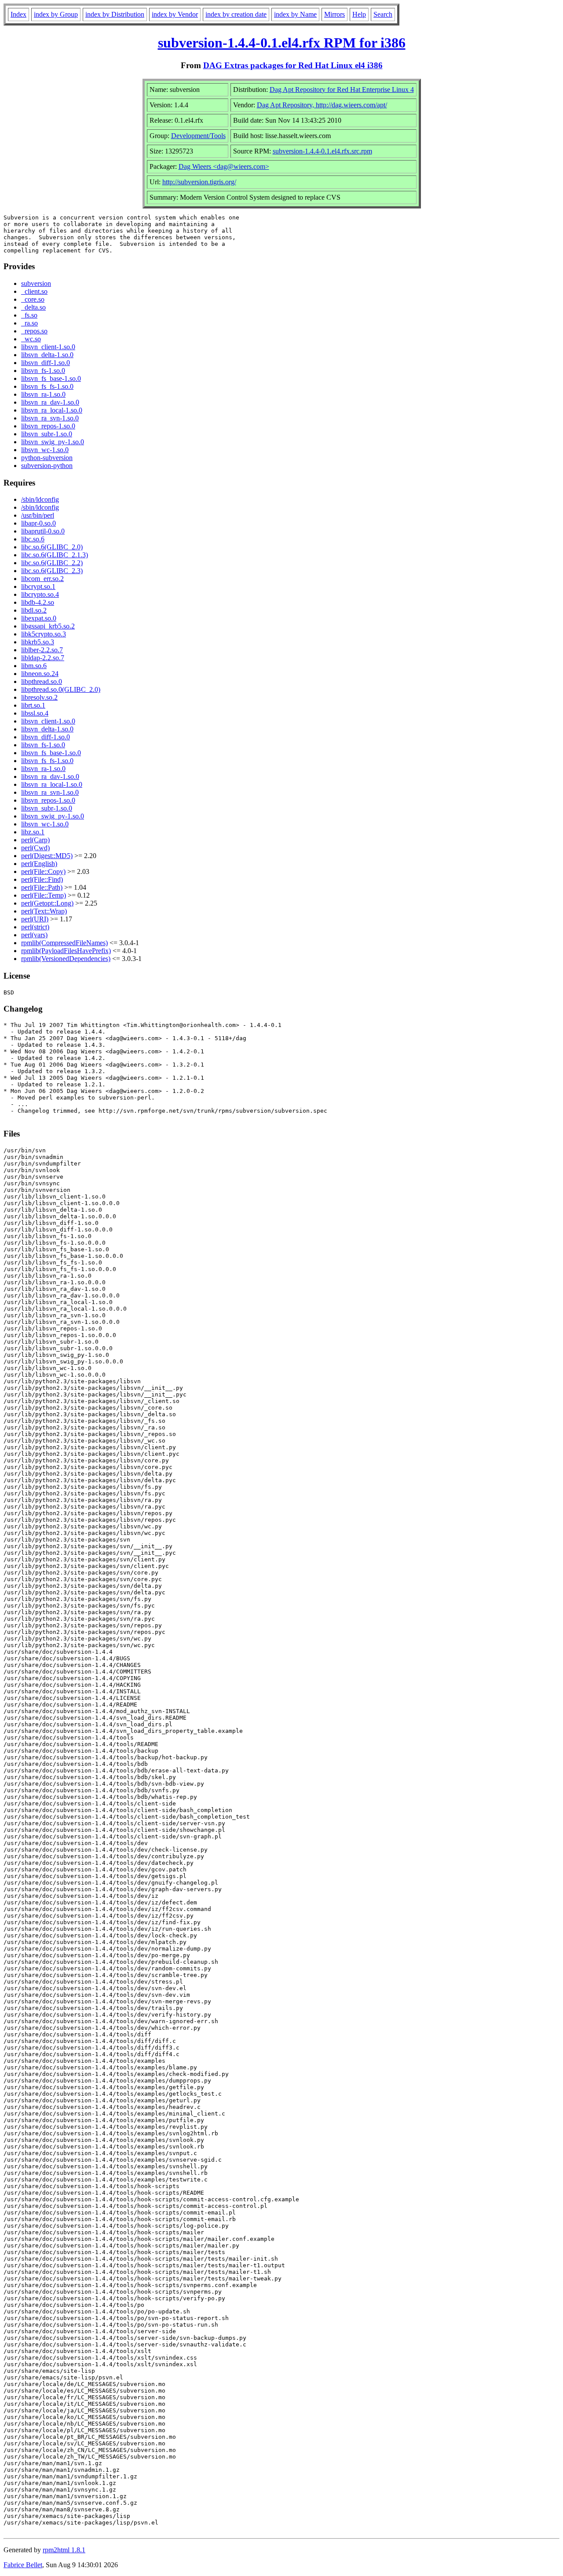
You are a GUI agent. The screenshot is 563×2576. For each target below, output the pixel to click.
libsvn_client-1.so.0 (48, 347)
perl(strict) (35, 927)
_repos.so (34, 331)
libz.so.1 (33, 832)
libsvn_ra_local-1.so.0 (52, 410)
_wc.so (31, 339)
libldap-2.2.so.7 (43, 658)
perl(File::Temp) (44, 895)
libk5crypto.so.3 (44, 634)
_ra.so (29, 323)
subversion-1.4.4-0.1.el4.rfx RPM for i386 (282, 43)
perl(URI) (35, 919)
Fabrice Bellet (23, 2565)
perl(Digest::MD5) (47, 856)
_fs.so (29, 315)
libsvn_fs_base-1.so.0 (51, 378)
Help (359, 14)
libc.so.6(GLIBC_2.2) (52, 563)
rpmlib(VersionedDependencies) (66, 959)
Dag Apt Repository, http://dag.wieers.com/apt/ (322, 105)
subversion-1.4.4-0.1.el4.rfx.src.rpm (322, 151)
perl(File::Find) (42, 879)
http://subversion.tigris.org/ (199, 182)
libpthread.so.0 (42, 681)
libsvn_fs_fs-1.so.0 (47, 386)
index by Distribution (115, 14)
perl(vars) (34, 935)
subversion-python (47, 466)
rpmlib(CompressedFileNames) (64, 943)
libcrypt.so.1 (38, 586)
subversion (36, 283)
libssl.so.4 (35, 713)
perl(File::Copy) (43, 871)
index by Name (295, 14)
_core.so (33, 299)
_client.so (34, 291)
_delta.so (33, 307)
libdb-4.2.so (38, 602)
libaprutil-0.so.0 (43, 531)
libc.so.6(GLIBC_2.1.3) (55, 555)
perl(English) (39, 864)
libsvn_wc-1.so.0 (45, 450)
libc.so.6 (33, 539)
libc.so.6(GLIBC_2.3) (52, 571)
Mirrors (335, 14)
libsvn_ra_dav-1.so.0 (50, 402)
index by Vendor (175, 14)
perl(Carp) (35, 840)
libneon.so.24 (40, 674)
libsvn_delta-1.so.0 (47, 355)
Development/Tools (198, 136)
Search (383, 14)
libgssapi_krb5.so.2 (48, 626)
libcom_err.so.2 (42, 579)
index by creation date (236, 14)
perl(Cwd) (35, 848)
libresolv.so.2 (39, 697)
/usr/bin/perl (38, 515)
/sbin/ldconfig (40, 499)
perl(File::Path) (42, 887)
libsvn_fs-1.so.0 (43, 371)
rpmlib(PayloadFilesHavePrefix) (66, 951)
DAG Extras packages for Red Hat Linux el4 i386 (293, 65)
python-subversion (47, 458)
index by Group (56, 14)
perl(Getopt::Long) (47, 903)
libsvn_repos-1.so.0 (48, 426)
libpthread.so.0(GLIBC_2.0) (61, 689)
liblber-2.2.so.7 (42, 650)
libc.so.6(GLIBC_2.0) (52, 547)
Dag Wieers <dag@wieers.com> (224, 166)
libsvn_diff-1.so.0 (46, 363)
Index (18, 14)
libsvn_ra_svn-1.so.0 (50, 418)
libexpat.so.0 (39, 618)
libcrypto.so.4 (40, 594)
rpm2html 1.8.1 (64, 2550)
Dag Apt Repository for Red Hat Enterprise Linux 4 (342, 90)
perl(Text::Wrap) (44, 911)
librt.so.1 (33, 705)
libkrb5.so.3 (38, 642)
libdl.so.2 (34, 610)
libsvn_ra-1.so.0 (43, 394)
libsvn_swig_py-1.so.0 (53, 442)
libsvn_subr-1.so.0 (47, 434)
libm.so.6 (34, 666)
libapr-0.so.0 (38, 523)
